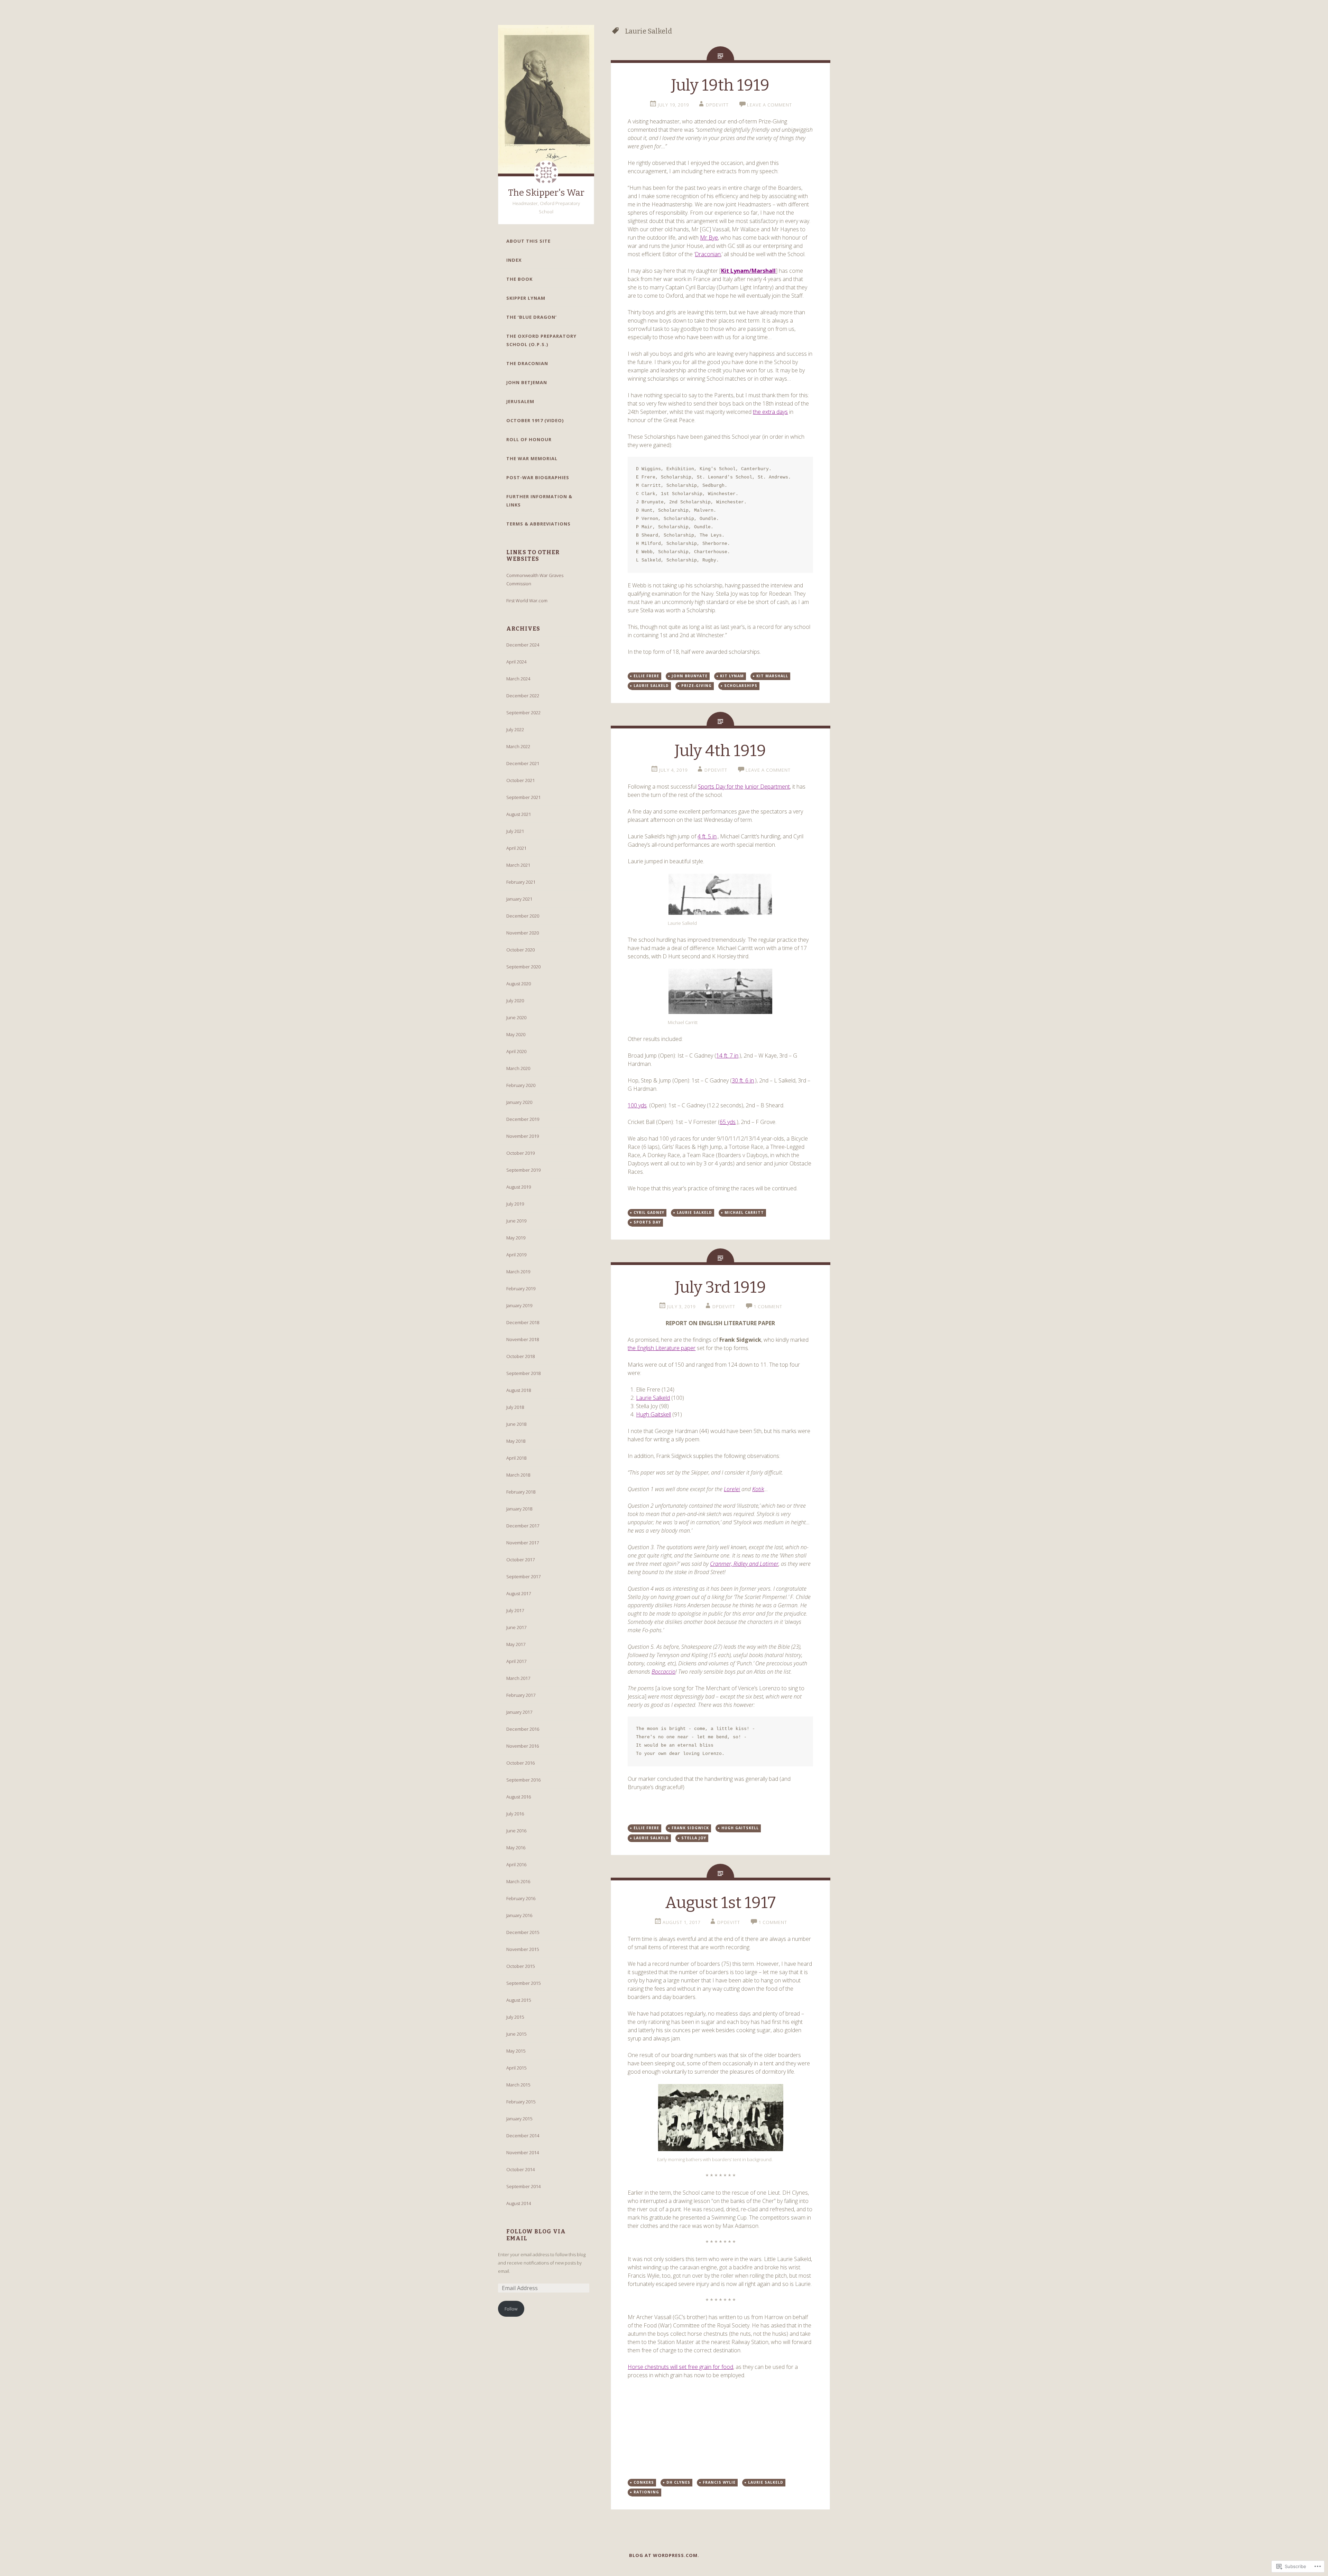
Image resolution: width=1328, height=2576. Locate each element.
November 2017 (523, 1543)
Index (514, 260)
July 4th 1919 (720, 751)
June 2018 (516, 1424)
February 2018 (521, 1492)
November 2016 (523, 1746)
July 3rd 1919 (721, 1287)
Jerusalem (520, 401)
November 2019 (523, 1136)
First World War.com (527, 601)
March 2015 (518, 2085)
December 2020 (523, 916)
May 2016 (516, 1848)
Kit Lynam (732, 676)
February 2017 (521, 1695)
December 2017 (523, 1526)
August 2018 (519, 1390)
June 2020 (516, 1017)
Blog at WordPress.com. (664, 2555)
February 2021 (521, 882)
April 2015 (516, 2068)
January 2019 (519, 1305)
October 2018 (520, 1356)
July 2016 (515, 1814)
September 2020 (523, 967)
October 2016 (520, 1763)
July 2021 (515, 831)
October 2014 (520, 2169)
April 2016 (516, 1864)
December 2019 (523, 1119)
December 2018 (523, 1322)
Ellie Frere (646, 676)
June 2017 (516, 1627)
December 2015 (523, 1932)
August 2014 (519, 2203)
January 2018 (519, 1509)
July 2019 (515, 1204)
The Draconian (527, 363)
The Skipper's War (546, 193)
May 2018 (516, 1441)
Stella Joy (694, 1838)
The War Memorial (532, 458)
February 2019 (521, 1289)
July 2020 (515, 1001)
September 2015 (523, 1983)
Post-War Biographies (538, 477)
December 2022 (523, 696)
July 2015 (515, 2017)
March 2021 (518, 865)
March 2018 (518, 1475)
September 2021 (523, 797)
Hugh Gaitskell (740, 1828)
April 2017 (516, 1661)
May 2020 (516, 1034)
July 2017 (515, 1610)
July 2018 (515, 1407)
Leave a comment (769, 105)
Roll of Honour (529, 439)
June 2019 (516, 1221)
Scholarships (741, 686)
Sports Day (647, 1222)
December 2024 (523, 645)
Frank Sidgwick (690, 1828)
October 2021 (520, 780)
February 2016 (521, 1898)
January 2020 (519, 1102)
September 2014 (523, 2186)
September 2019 (523, 1170)
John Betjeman (527, 382)
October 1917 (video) (535, 420)
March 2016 (518, 1881)
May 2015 (516, 2051)
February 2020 (521, 1085)
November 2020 (523, 933)
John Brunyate (690, 676)
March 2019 (518, 1272)
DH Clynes (678, 2482)
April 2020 (516, 1051)
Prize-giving (697, 686)
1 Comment (768, 1306)
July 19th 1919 (720, 85)
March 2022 (518, 746)
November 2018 (523, 1339)
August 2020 (519, 984)
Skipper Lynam (526, 298)
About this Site (528, 241)
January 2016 (519, 1915)
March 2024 (518, 679)
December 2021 (523, 763)
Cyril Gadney (649, 1212)
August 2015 (519, 2000)
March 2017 (518, 1678)
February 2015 (521, 2102)
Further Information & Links (539, 501)
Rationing (646, 2492)
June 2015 (516, 2034)
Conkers (644, 2482)
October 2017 (520, 1560)
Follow (511, 2309)
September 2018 (523, 1373)
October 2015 (520, 1966)
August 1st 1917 (720, 1903)
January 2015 (519, 2119)
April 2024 (516, 662)
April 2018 (516, 1458)
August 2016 (519, 1797)
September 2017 (523, 1577)
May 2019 (516, 1238)
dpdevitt (717, 105)
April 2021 (516, 848)
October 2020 (520, 950)
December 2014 (523, 2136)
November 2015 (523, 1949)
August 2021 (519, 814)
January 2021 (519, 899)
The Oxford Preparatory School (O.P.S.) (541, 340)
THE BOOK (519, 279)
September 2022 (523, 713)
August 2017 (519, 1593)
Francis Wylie (719, 2482)
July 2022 (515, 729)
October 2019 (520, 1153)
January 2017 (519, 1712)
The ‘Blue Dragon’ (532, 317)
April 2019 (516, 1255)
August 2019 (519, 1187)
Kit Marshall (772, 676)
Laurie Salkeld (651, 686)
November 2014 (523, 2152)
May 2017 (516, 1644)
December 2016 (523, 1729)
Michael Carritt (744, 1212)
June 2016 (516, 1831)
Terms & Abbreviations (538, 524)
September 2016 (523, 1780)
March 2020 (518, 1068)
